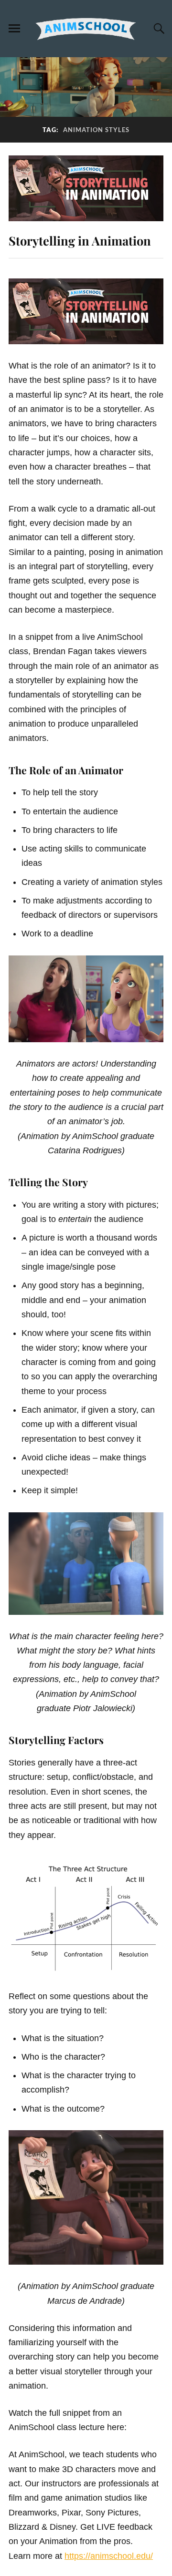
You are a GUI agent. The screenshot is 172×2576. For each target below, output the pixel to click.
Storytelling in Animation (80, 240)
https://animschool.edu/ (109, 2556)
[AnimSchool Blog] (86, 29)
